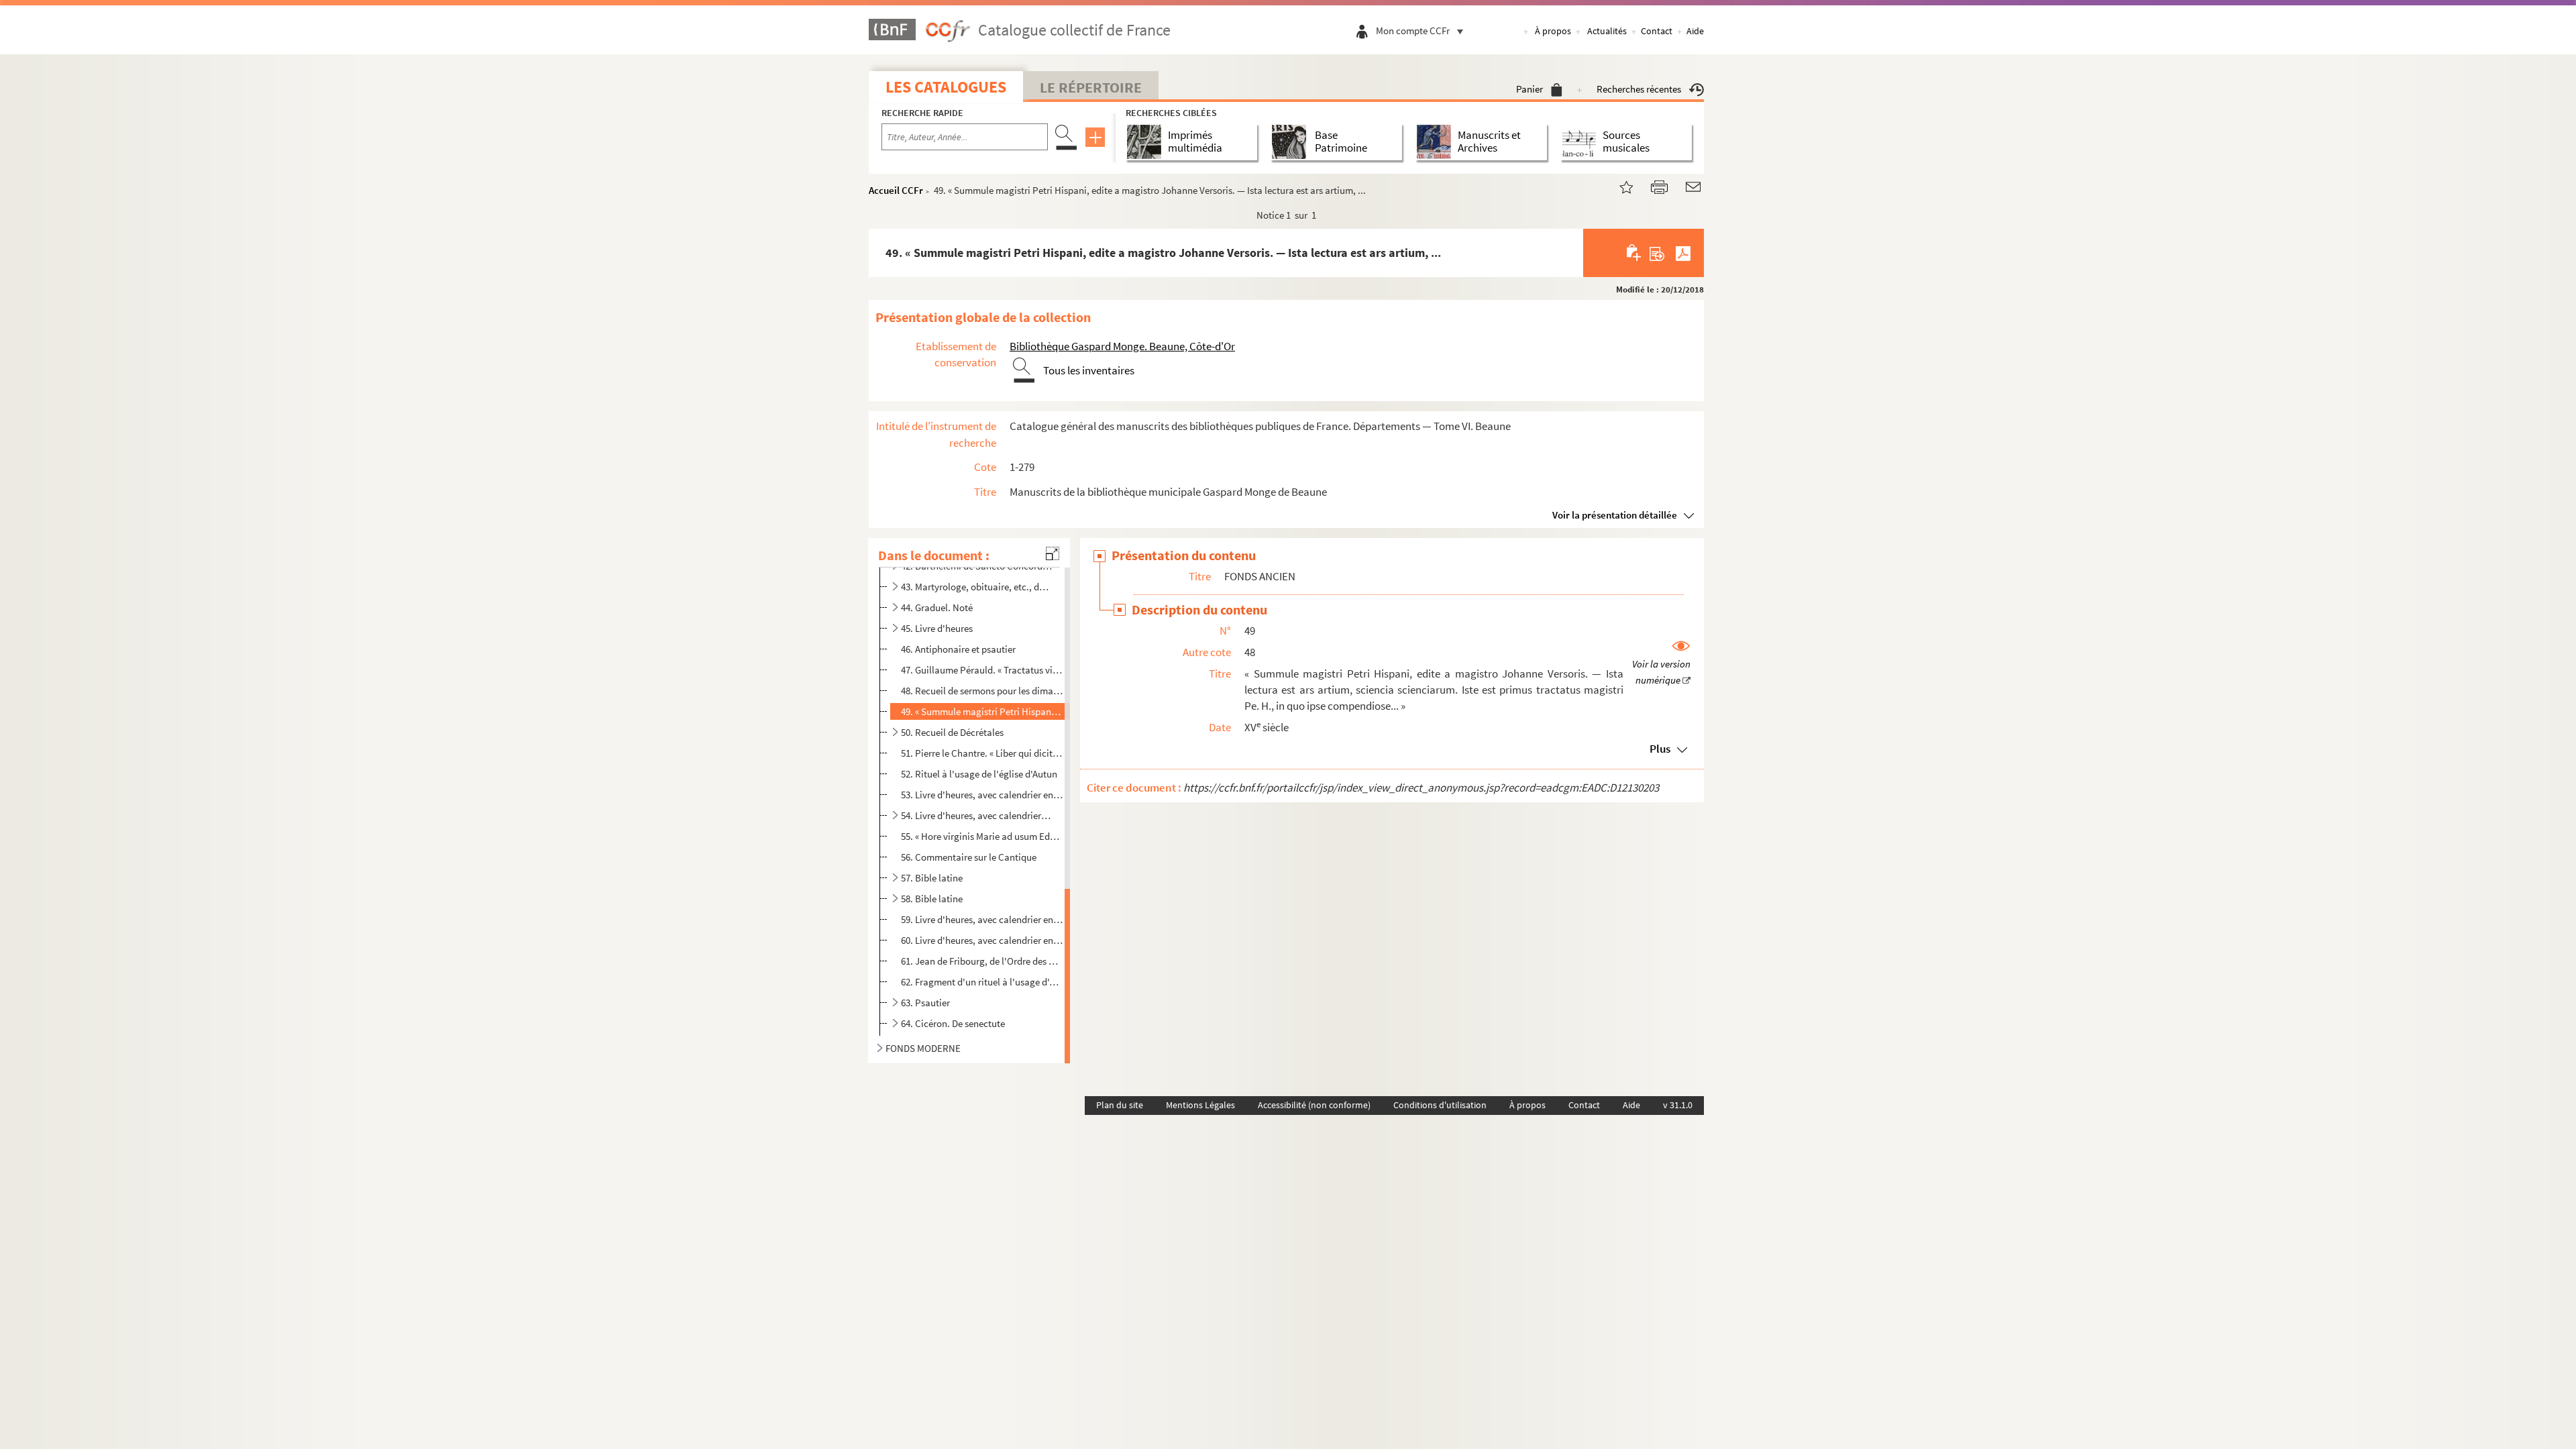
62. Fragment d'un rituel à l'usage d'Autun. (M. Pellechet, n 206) (982, 981)
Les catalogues (946, 87)
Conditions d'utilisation (1440, 1105)
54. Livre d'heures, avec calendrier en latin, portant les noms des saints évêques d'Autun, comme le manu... (976, 815)
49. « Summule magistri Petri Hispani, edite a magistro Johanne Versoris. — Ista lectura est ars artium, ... (982, 711)
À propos (1553, 31)
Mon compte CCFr (1413, 31)
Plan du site (1120, 1105)
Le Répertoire (1091, 87)
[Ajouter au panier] (1634, 253)
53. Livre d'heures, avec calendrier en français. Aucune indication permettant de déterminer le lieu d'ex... (982, 795)
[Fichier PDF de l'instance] (1683, 253)
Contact (1657, 31)
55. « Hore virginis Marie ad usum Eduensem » (982, 836)
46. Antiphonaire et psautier (958, 649)
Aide (1695, 31)
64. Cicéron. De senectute (953, 1023)
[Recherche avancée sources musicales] (1581, 142)
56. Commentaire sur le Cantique (969, 857)
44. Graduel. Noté (937, 607)
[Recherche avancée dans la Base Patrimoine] (1292, 142)
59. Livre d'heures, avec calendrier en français (982, 919)
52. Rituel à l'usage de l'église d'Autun (979, 774)
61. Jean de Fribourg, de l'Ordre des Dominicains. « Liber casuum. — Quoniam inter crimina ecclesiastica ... (982, 961)
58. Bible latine (932, 899)
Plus (1660, 749)
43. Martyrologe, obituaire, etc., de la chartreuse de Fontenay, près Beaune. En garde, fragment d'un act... (976, 587)
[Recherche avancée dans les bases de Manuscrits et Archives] (1437, 142)
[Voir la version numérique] (1661, 664)
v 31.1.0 (1678, 1105)
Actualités (1607, 31)
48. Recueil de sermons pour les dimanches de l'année (982, 691)
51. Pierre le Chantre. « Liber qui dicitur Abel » (982, 753)
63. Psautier (925, 1003)
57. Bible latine (932, 878)
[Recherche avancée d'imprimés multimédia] (1147, 142)
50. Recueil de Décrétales (952, 732)
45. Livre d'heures (937, 628)
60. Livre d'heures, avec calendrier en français (982, 940)
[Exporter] (1657, 253)
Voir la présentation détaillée (1615, 515)
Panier (1529, 89)
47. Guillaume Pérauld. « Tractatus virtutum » (982, 670)
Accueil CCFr (896, 190)
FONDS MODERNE (923, 1048)
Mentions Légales (1200, 1105)
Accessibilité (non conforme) (1314, 1105)
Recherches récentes (1639, 89)
